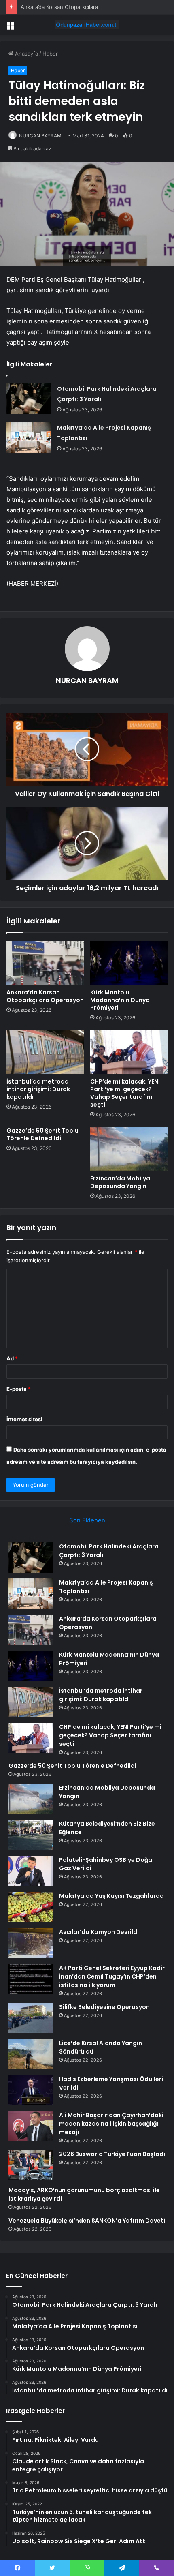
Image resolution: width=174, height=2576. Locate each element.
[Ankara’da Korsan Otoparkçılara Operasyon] (45, 963)
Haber (50, 54)
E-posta (19, 1389)
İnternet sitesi (24, 1419)
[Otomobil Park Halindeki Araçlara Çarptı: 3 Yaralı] (29, 399)
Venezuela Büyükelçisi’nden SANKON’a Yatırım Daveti (87, 2221)
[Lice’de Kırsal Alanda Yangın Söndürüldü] (31, 2054)
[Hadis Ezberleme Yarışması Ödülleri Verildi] (31, 2090)
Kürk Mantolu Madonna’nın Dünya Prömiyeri (120, 1000)
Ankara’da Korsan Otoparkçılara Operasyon (74, 7)
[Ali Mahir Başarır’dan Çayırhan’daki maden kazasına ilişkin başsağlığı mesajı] (31, 2126)
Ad (12, 1358)
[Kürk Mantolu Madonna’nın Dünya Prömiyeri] (129, 963)
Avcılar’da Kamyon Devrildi (99, 1932)
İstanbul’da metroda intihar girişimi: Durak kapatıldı (38, 1089)
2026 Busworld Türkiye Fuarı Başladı (112, 2154)
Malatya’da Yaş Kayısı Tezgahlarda (111, 1896)
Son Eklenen (87, 1520)
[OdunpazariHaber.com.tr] (87, 25)
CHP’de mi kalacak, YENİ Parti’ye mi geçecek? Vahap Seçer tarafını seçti (125, 1093)
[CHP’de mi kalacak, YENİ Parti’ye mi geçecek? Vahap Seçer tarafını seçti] (129, 1052)
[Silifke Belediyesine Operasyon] (31, 2018)
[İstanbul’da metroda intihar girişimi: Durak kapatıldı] (45, 1052)
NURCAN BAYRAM (40, 136)
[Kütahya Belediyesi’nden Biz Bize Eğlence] (31, 1835)
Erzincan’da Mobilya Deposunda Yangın (120, 1182)
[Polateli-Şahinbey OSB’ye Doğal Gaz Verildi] (31, 1871)
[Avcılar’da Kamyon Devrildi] (31, 1943)
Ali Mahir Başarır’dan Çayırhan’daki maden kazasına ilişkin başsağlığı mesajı (111, 2124)
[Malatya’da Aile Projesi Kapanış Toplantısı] (29, 438)
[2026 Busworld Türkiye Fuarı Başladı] (31, 2165)
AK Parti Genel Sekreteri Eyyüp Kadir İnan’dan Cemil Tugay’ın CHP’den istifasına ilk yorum (112, 1976)
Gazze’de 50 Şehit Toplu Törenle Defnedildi (42, 1134)
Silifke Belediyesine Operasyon (104, 2007)
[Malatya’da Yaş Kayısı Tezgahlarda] (31, 1907)
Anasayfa (26, 54)
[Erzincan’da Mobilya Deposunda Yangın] (129, 1149)
